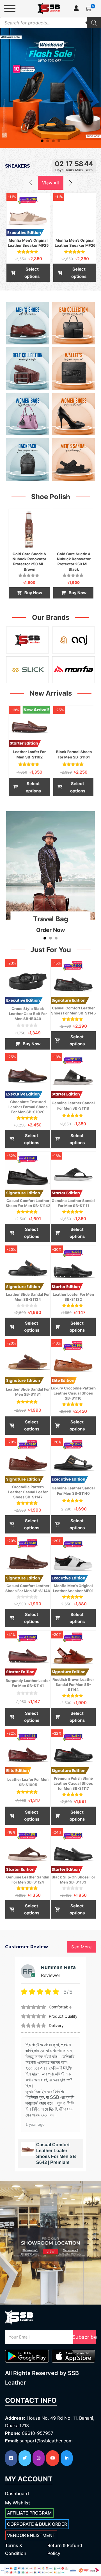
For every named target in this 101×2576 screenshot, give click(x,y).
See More (82, 1947)
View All (51, 183)
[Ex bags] (74, 323)
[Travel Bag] (51, 865)
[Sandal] (74, 460)
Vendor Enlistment (31, 2535)
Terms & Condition (16, 2549)
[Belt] (27, 369)
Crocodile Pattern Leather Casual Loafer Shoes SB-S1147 (28, 1492)
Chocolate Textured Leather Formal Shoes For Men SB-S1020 (28, 1107)
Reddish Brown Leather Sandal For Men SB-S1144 (73, 1684)
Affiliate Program (29, 2513)
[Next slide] (70, 183)
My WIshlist (18, 2503)
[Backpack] (27, 460)
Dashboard (17, 2493)
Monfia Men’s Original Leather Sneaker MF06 (53, 2156)
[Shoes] (27, 323)
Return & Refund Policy (65, 2549)
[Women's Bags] (27, 414)
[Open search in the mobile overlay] (50, 23)
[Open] (10, 8)
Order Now (51, 930)
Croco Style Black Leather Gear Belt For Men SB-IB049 (28, 1014)
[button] (89, 8)
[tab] (42, 141)
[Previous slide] (31, 183)
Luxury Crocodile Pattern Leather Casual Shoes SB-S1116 (73, 1393)
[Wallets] (74, 369)
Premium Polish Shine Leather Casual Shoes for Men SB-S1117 (73, 1783)
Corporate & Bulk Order (37, 2524)
